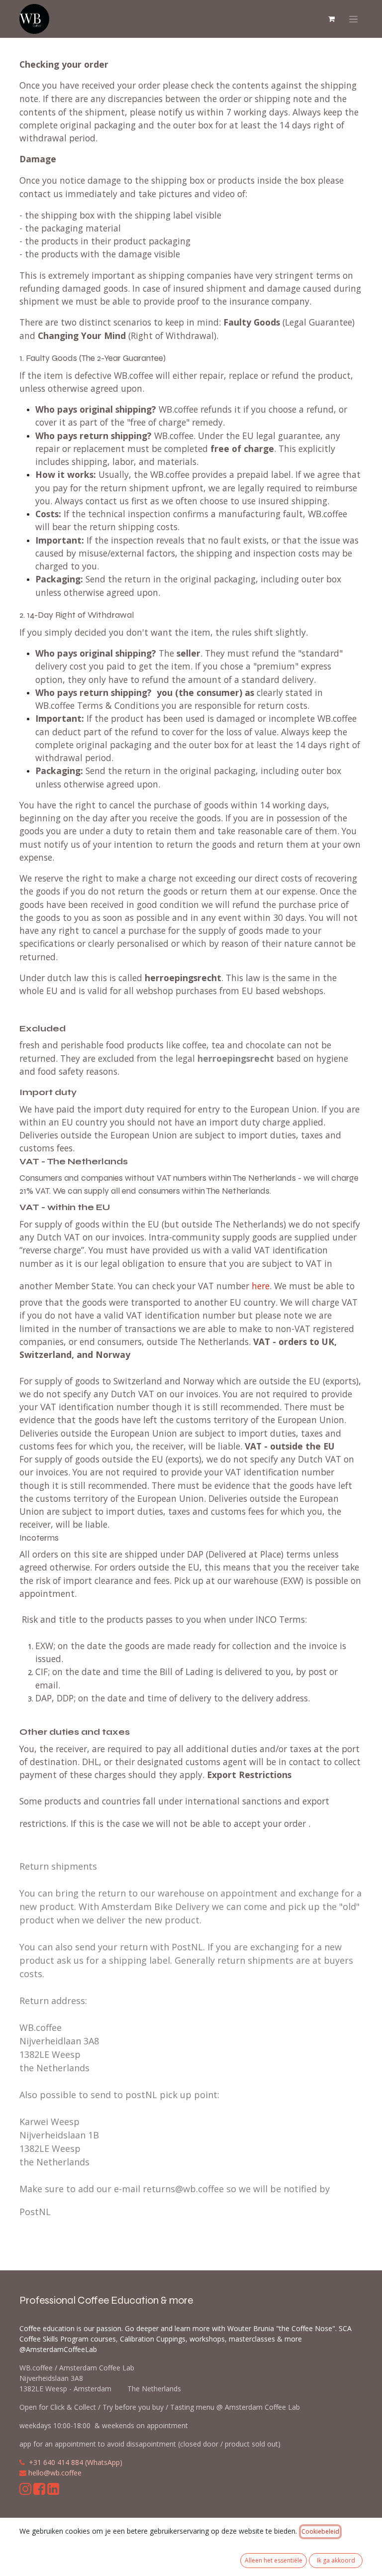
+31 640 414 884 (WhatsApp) (76, 2462)
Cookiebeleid (320, 2531)
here (261, 1286)
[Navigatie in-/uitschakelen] (353, 19)
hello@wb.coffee (55, 2473)
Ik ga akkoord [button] (336, 2560)
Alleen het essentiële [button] (274, 2560)
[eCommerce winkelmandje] (331, 19)
